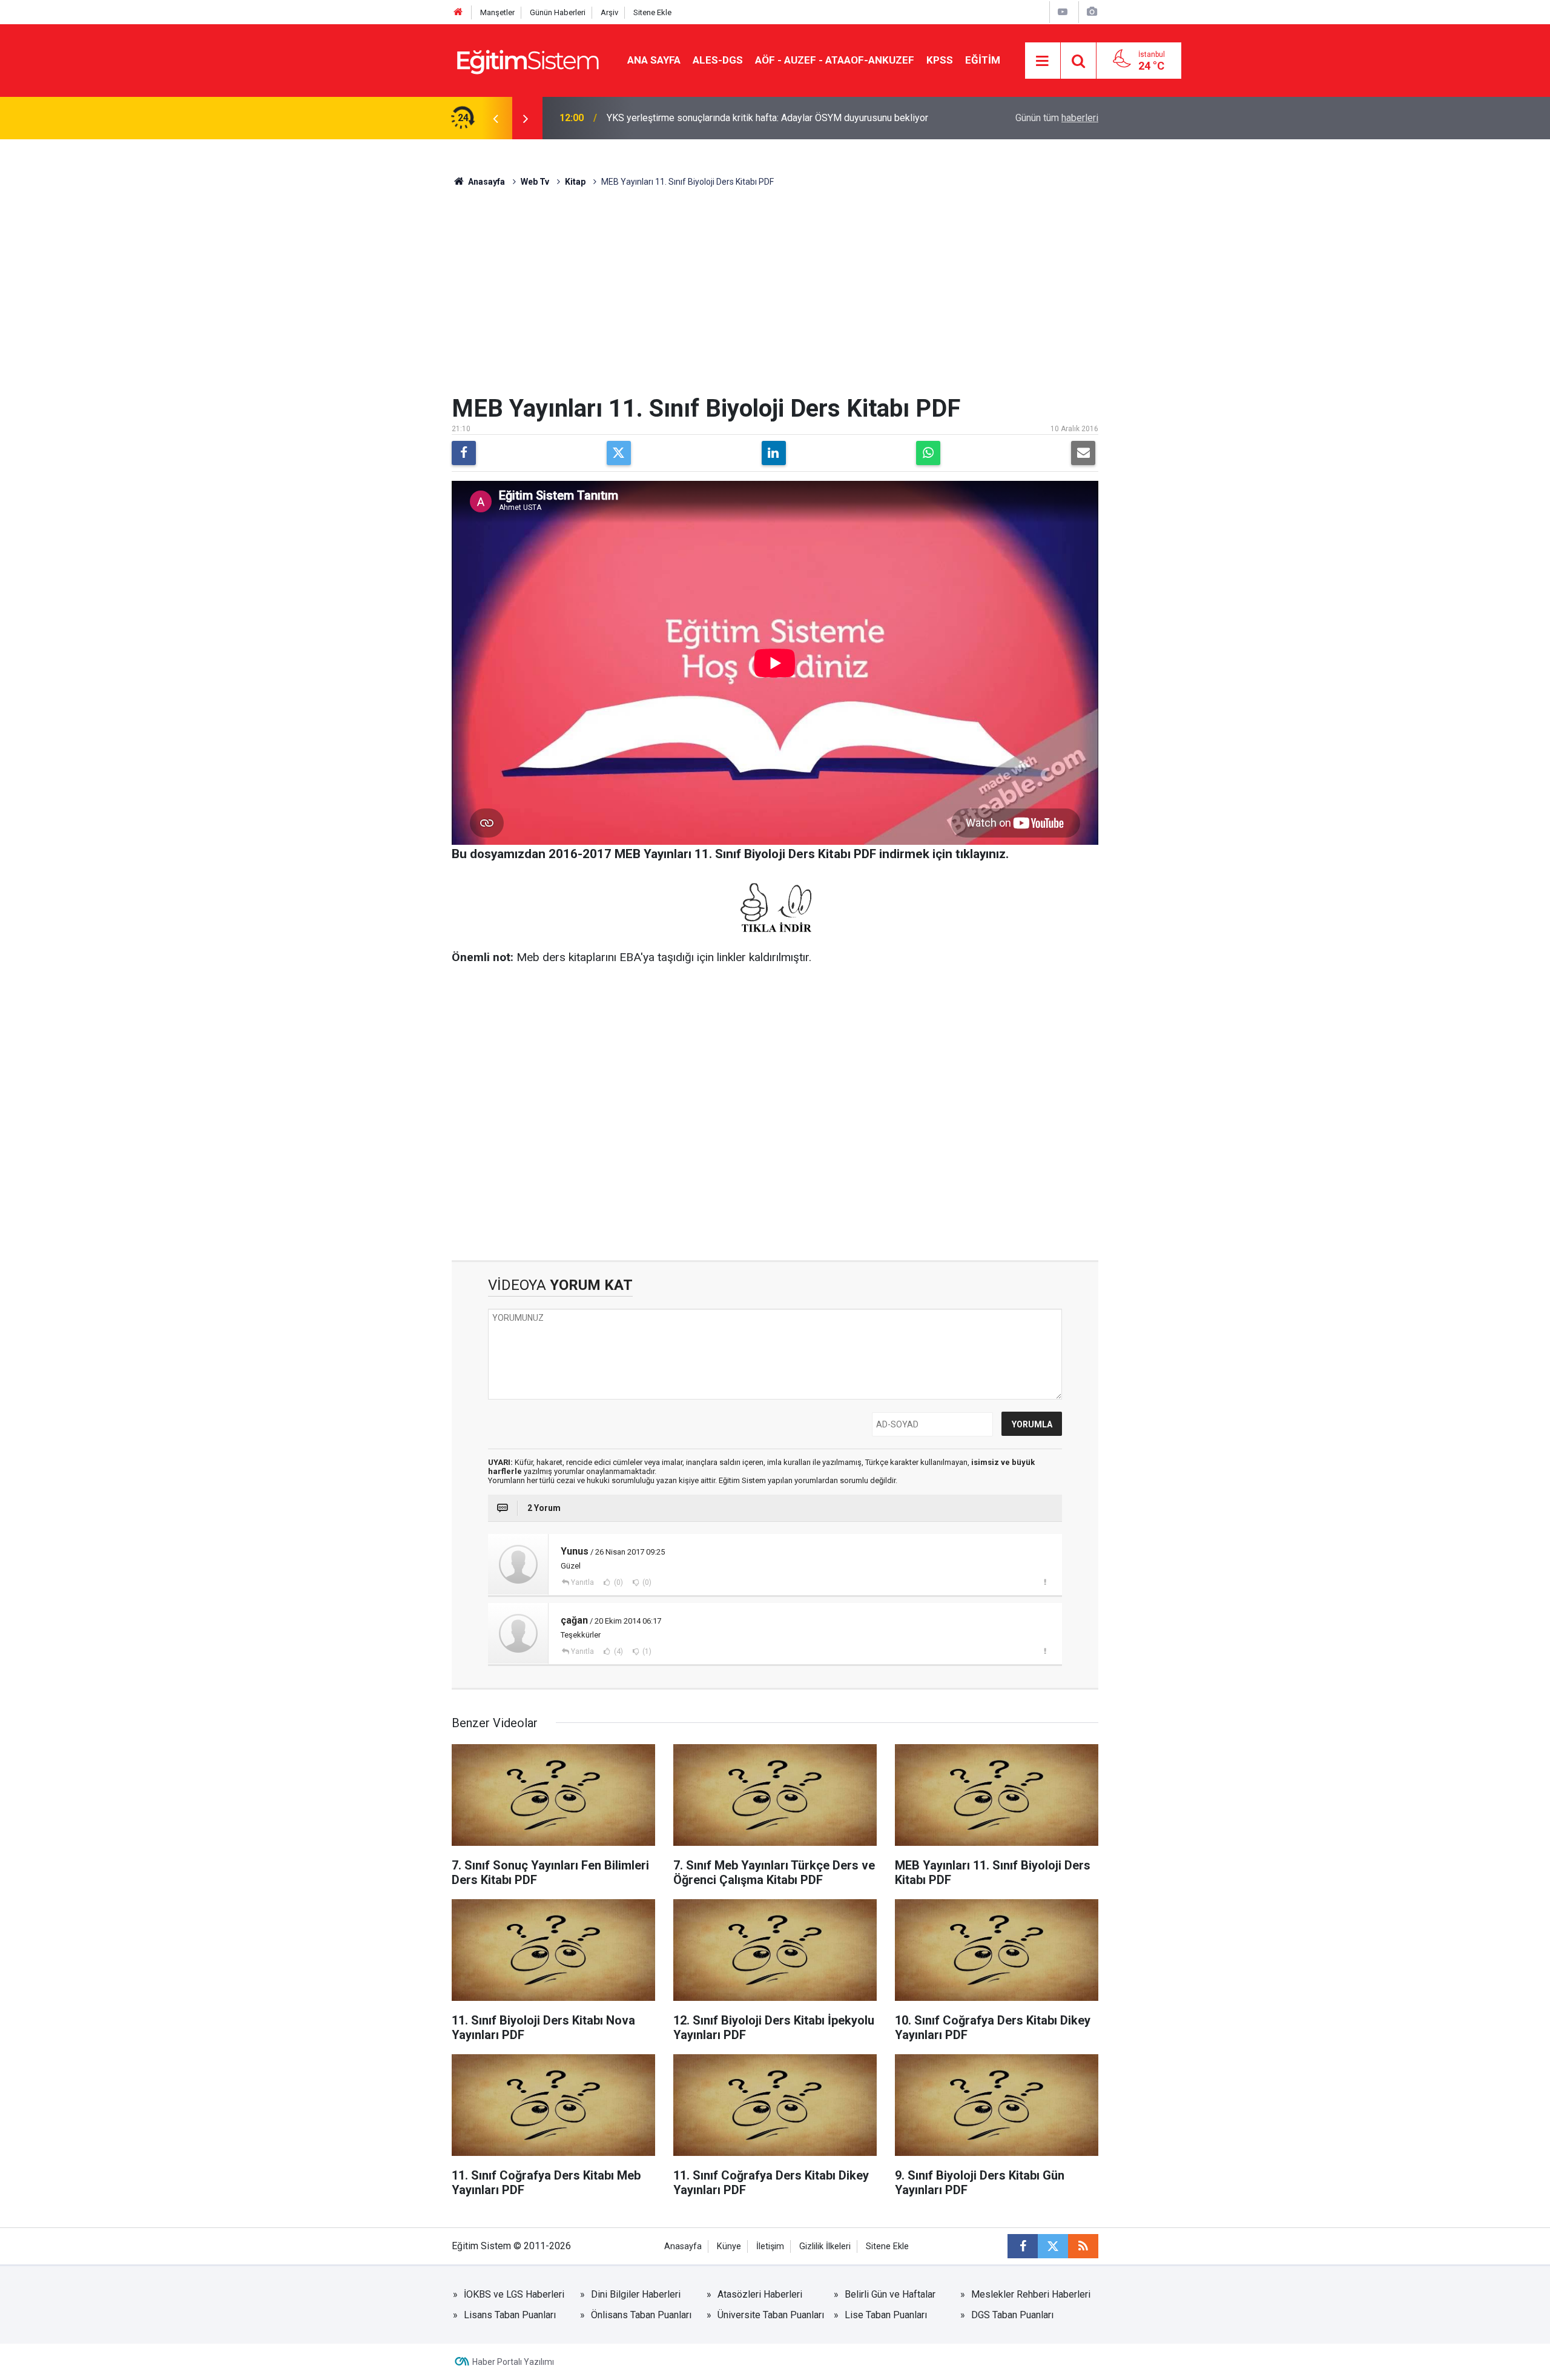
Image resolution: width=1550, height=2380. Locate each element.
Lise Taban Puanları (886, 2315)
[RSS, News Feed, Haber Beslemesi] (1083, 2246)
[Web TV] (1063, 12)
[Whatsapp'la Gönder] (928, 453)
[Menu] (1043, 61)
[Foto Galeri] (1092, 12)
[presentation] (495, 118)
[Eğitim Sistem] (527, 60)
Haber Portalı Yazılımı (513, 2362)
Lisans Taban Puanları (510, 2315)
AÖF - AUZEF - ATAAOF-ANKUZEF (835, 60)
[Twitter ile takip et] (1053, 2246)
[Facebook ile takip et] (1023, 2246)
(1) (646, 1651)
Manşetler (497, 12)
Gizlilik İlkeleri (825, 2246)
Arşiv (609, 12)
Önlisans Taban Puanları (641, 2315)
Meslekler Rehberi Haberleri (1031, 2294)
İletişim (770, 2246)
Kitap (575, 182)
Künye (729, 2246)
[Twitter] (619, 453)
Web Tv (535, 182)
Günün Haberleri (558, 12)
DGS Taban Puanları (1012, 2315)
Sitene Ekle (652, 12)
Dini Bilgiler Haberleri (636, 2294)
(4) (618, 1651)
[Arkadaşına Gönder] (1083, 453)
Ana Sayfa (654, 60)
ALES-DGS (718, 60)
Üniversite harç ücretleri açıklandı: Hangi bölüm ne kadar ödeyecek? (748, 118)
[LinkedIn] (774, 453)
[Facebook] (464, 453)
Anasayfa (486, 182)
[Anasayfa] (458, 12)
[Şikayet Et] (1045, 1582)
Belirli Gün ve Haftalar (890, 2294)
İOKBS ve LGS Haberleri (514, 2294)
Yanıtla (582, 1582)
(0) (618, 1582)
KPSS (940, 60)
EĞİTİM (983, 60)
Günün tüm (1057, 118)
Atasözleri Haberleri (760, 2294)
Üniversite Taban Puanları (771, 2315)
